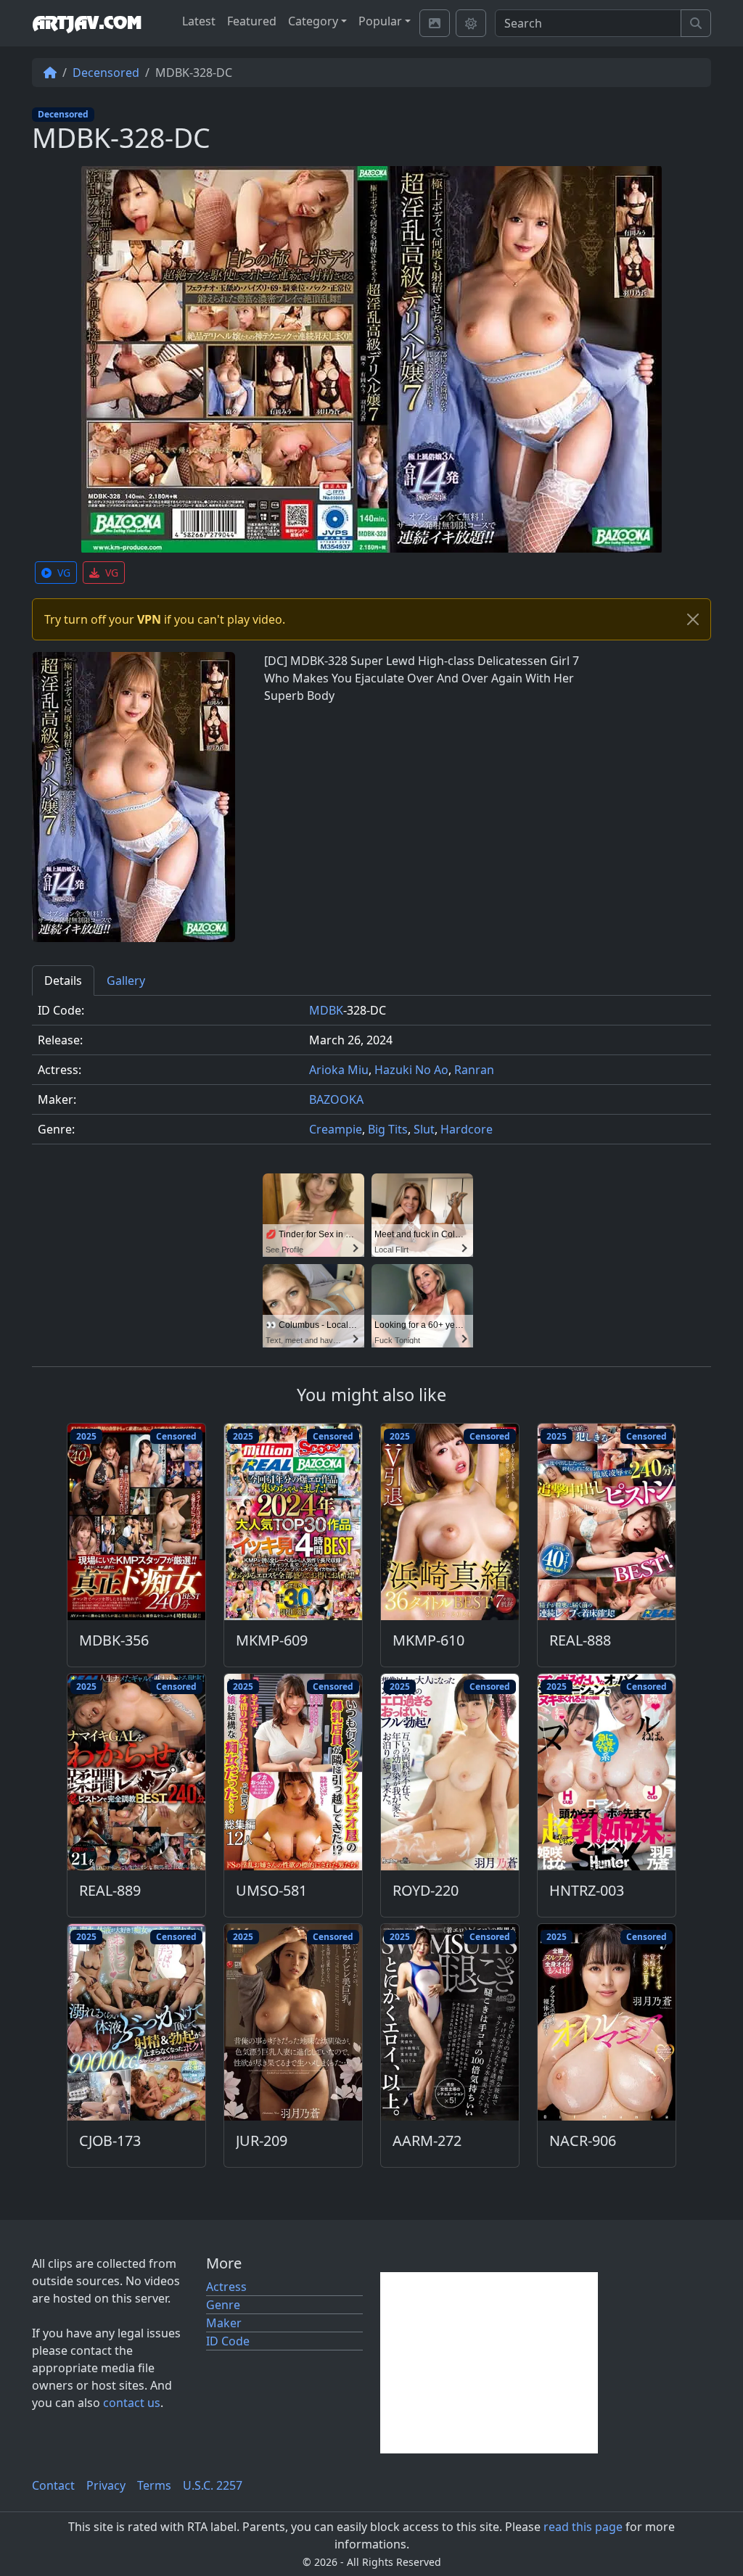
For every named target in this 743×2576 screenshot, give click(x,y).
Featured (252, 21)
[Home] (50, 73)
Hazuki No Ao (411, 1070)
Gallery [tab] (126, 981)
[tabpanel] (371, 1076)
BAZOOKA (336, 1099)
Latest (199, 21)
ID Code (228, 2341)
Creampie (336, 1129)
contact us (132, 2403)
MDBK (326, 1010)
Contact (53, 2485)
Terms (154, 2485)
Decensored (106, 73)
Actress (226, 2287)
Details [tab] (63, 981)
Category (313, 21)
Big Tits (388, 1129)
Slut (424, 1129)
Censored (176, 1436)
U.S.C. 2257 (213, 2485)
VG (64, 573)
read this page (583, 2527)
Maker (224, 2323)
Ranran (474, 1070)
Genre (223, 2305)
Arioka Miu (339, 1070)
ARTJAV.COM (87, 23)
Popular (380, 21)
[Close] (693, 619)
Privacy (106, 2485)
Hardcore (467, 1129)
